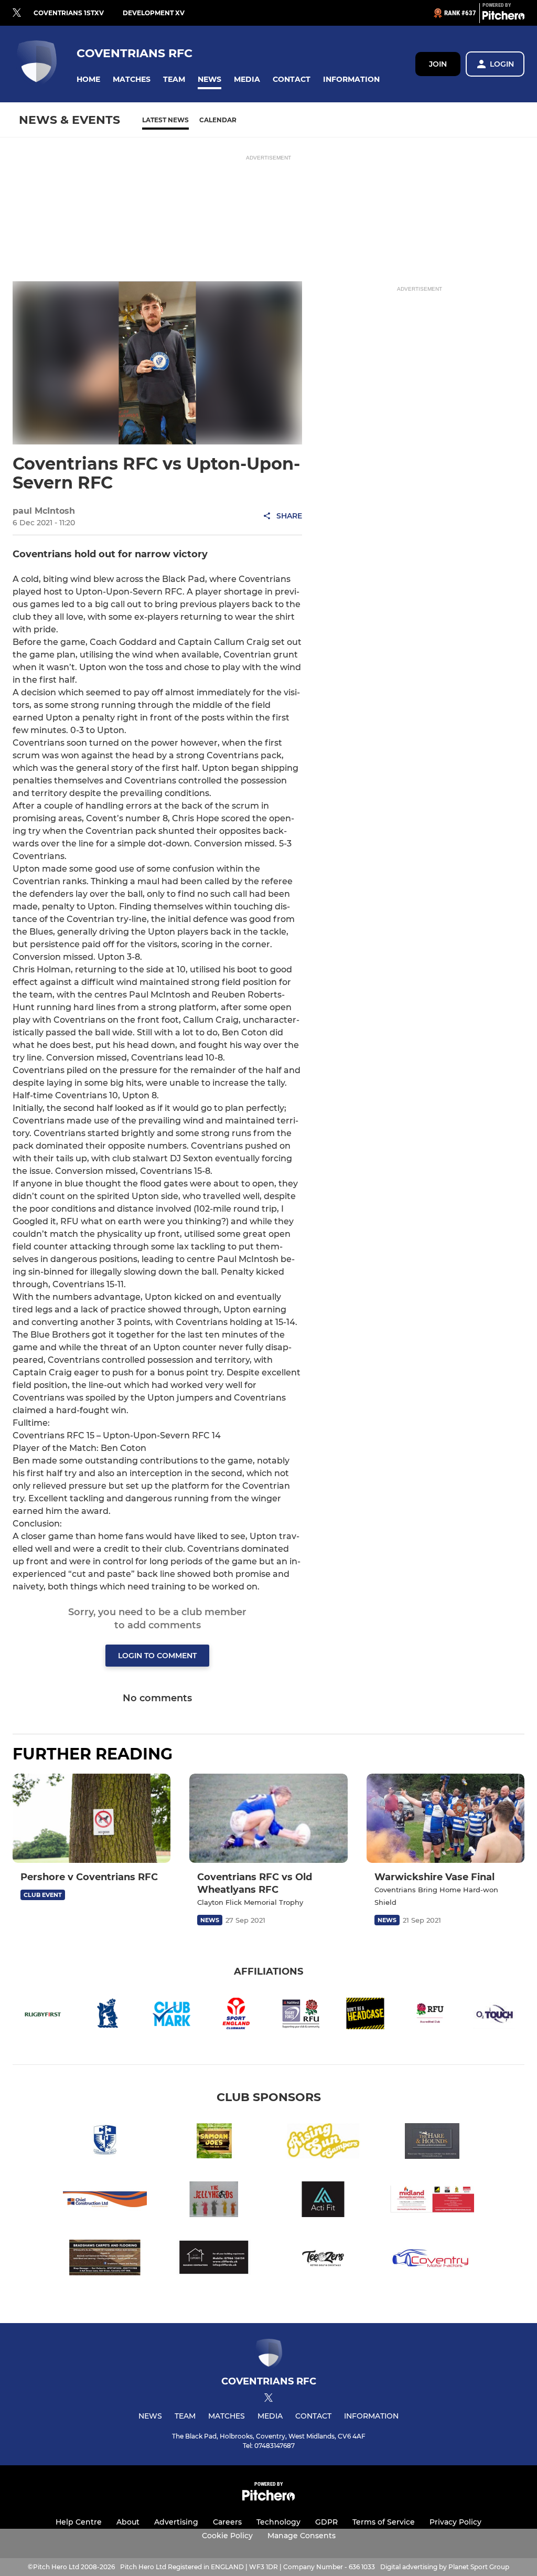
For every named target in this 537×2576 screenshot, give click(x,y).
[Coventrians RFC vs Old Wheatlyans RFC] (268, 1818)
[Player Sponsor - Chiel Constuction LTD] (105, 2201)
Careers (227, 2522)
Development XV (154, 13)
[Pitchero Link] (503, 17)
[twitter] (17, 13)
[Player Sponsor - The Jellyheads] (214, 2201)
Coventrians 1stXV (69, 13)
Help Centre (79, 2522)
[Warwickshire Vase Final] (445, 1818)
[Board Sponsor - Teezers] (323, 2259)
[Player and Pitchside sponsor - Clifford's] (214, 2259)
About (128, 2522)
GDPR (326, 2522)
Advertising (176, 2522)
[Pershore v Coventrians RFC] (92, 1818)
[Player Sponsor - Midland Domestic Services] (432, 2201)
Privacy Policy (455, 2522)
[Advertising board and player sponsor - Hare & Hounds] (432, 2143)
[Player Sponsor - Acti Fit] (323, 2201)
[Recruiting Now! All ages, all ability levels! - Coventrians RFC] (105, 2143)
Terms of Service (384, 2522)
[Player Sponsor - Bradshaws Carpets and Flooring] (105, 2259)
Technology (278, 2522)
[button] (88, 79)
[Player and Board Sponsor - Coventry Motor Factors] (432, 2259)
